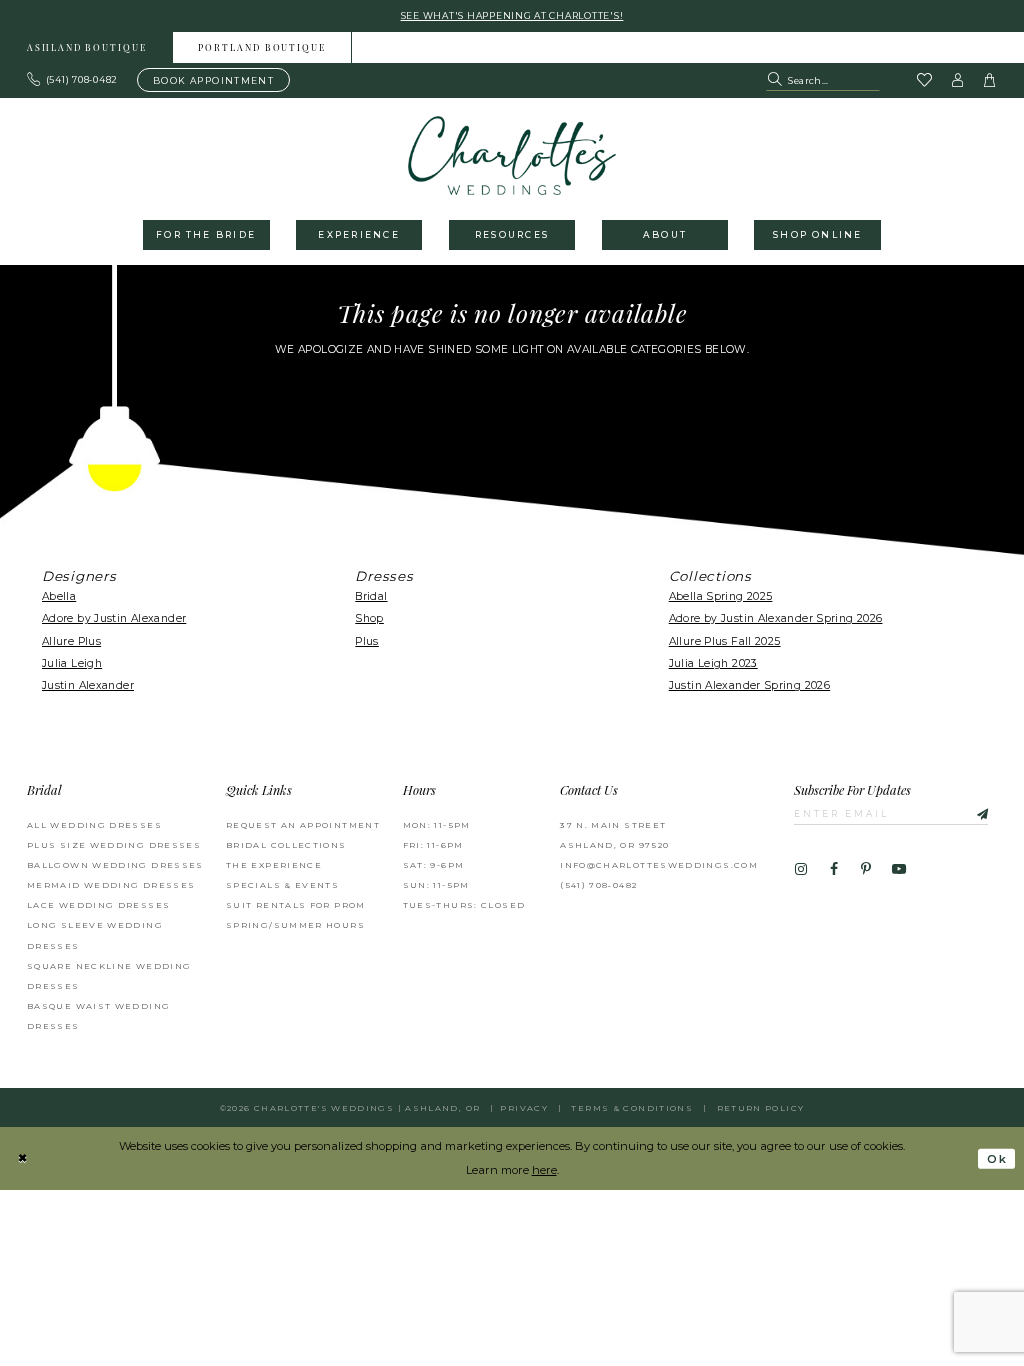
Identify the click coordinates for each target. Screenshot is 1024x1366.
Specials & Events (282, 885)
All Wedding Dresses (94, 825)
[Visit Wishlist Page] (924, 81)
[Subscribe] (973, 813)
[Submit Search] (776, 80)
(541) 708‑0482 (598, 885)
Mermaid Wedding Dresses (111, 885)
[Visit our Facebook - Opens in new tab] (833, 870)
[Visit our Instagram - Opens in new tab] (801, 870)
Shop (369, 618)
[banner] (512, 155)
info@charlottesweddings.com (659, 865)
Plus (367, 641)
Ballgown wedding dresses (115, 865)
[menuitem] (87, 47)
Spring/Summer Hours (295, 925)
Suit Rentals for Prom (296, 905)
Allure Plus (71, 641)
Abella (59, 596)
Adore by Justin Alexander (114, 618)
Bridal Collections (286, 845)
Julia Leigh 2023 (713, 663)
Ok (997, 1159)
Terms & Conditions (632, 1108)
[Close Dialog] (22, 1159)
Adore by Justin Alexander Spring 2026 (776, 618)
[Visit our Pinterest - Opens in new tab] (866, 870)
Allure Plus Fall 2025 (725, 641)
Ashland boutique (87, 48)
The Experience (274, 865)
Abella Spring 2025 (721, 596)
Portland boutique (262, 48)
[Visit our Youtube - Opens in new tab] (899, 870)
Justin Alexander (88, 685)
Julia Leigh (72, 663)
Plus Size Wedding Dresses (114, 845)
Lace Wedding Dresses (98, 905)
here (544, 1170)
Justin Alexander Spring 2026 (749, 685)
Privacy (524, 1108)
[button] (958, 80)
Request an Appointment (303, 825)
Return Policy (761, 1108)
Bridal (371, 596)
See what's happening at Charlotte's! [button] (512, 15)
